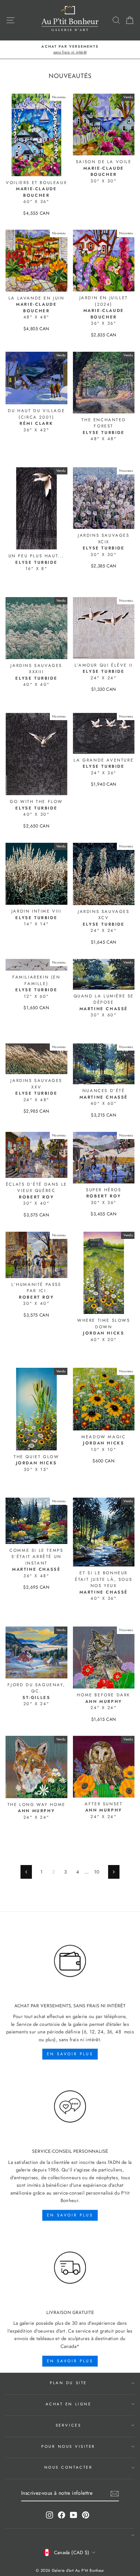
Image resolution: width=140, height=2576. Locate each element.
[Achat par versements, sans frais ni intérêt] (70, 1961)
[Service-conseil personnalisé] (70, 2107)
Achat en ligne (68, 2404)
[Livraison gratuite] (70, 2268)
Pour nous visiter (68, 2446)
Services (68, 2425)
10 (97, 1872)
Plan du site (68, 2383)
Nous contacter (68, 2467)
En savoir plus (70, 2054)
